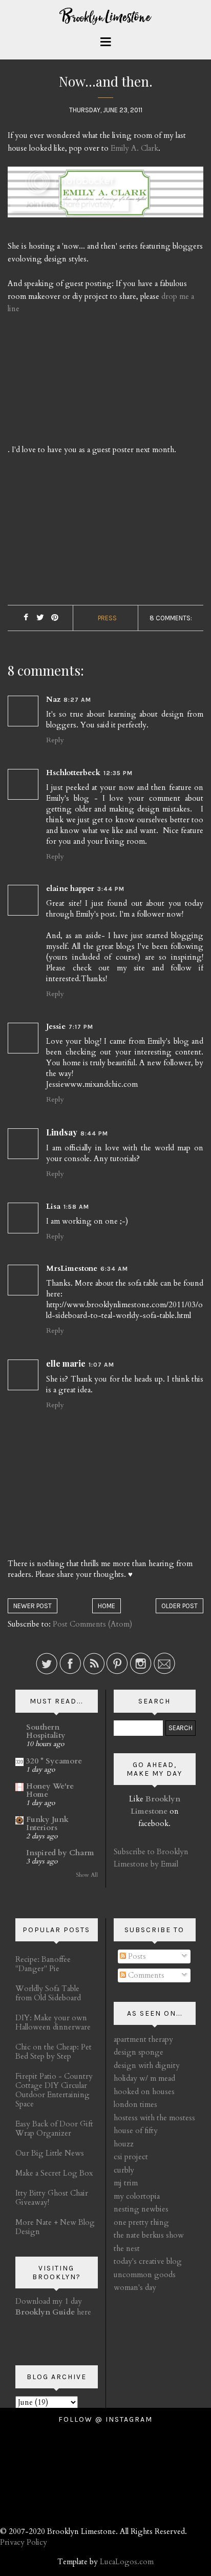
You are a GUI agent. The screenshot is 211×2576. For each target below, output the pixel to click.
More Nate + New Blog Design (55, 2227)
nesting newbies (141, 2209)
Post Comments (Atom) (92, 1624)
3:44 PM (111, 889)
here (53, 2312)
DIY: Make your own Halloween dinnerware (53, 2022)
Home (107, 1606)
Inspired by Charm (60, 1853)
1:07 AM (101, 1365)
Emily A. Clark (134, 148)
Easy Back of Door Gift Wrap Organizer (54, 2128)
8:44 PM (94, 1133)
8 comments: (171, 618)
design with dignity (147, 2065)
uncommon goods (145, 2275)
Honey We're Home (50, 1790)
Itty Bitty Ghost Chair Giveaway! (52, 2198)
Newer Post (33, 1606)
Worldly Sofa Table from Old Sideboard (48, 1993)
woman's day (135, 2287)
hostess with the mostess (154, 2118)
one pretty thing (141, 2222)
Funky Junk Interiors (47, 1823)
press (107, 618)
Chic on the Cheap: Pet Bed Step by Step (54, 2052)
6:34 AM (114, 1269)
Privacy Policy (24, 2542)
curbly (124, 2170)
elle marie (66, 1363)
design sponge (139, 2052)
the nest (127, 2248)
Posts (136, 1956)
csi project (131, 2157)
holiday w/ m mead (144, 2078)
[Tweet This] (40, 618)
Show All (87, 1875)
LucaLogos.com (127, 2562)
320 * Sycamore (54, 1761)
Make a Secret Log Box (54, 2173)
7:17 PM (81, 1027)
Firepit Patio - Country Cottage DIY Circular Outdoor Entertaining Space (54, 2090)
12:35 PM (118, 773)
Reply (55, 740)
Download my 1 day (49, 2301)
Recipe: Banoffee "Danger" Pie (43, 1964)
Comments (145, 1975)
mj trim (126, 2183)
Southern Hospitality (46, 1731)
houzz (124, 2144)
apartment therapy (143, 2039)
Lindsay (62, 1132)
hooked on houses (144, 2092)
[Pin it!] (55, 618)
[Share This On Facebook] (26, 618)
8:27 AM (77, 700)
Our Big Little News (50, 2153)
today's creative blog (148, 2261)
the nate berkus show (149, 2235)
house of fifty (136, 2131)
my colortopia (137, 2196)
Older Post (180, 1606)
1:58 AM (76, 1207)
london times (135, 2104)
